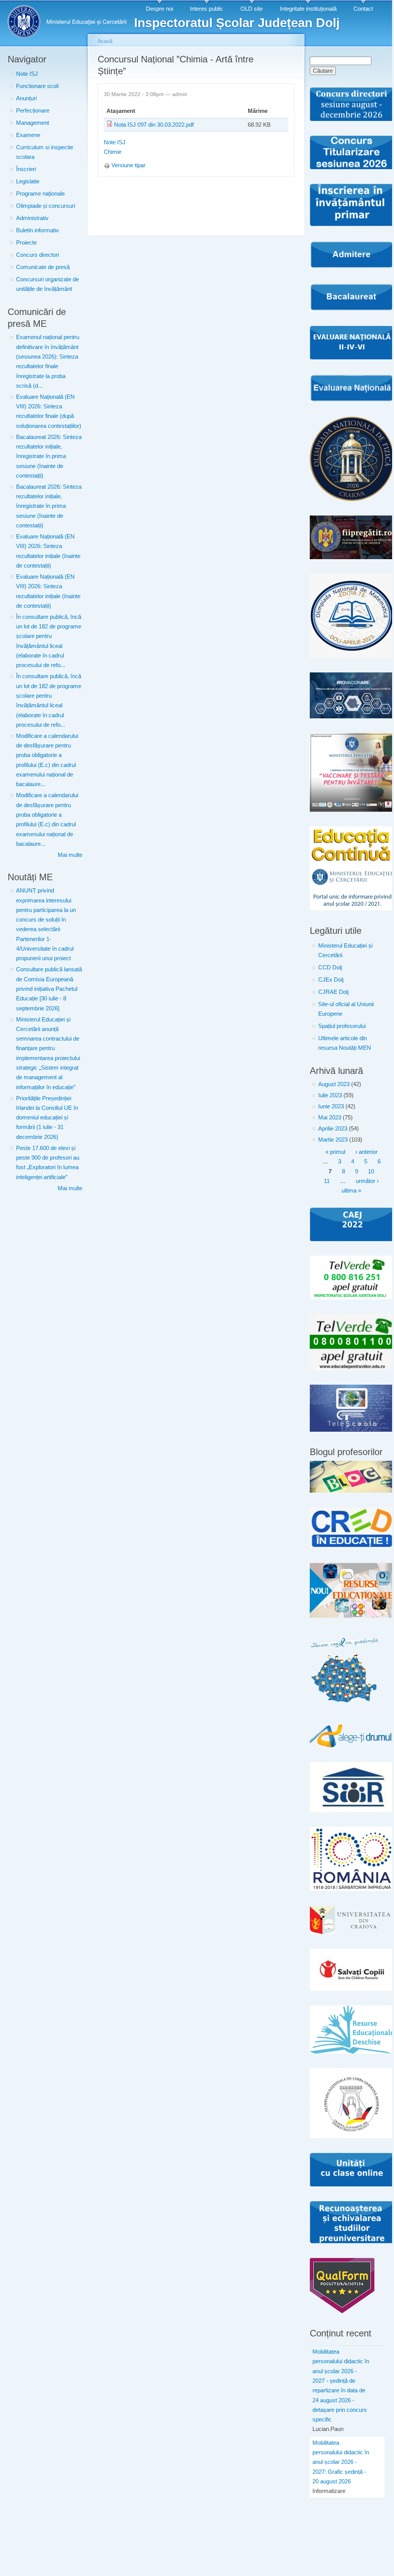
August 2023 (334, 1084)
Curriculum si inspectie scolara (45, 152)
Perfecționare (33, 111)
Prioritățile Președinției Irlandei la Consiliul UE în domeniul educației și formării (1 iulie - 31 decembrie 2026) (47, 1118)
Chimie (113, 152)
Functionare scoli (37, 86)
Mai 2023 (330, 1118)
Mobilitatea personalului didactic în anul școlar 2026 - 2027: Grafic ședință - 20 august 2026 (341, 2462)
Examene (28, 135)
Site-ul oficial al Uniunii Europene (346, 1009)
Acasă (105, 41)
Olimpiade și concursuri (46, 206)
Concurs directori (38, 255)
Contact (363, 9)
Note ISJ (27, 74)
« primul (335, 1152)
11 (327, 1181)
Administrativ (32, 218)
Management (33, 123)
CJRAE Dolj (333, 992)
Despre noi (159, 9)
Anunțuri (26, 98)
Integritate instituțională (308, 9)
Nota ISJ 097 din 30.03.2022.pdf (154, 125)
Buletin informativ (38, 230)
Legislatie (28, 181)
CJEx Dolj (331, 980)
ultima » (351, 1191)
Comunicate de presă (43, 267)
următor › (367, 1181)
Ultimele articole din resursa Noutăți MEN (345, 1043)
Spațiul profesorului (342, 1026)
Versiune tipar (128, 165)
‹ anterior (366, 1152)
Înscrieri (26, 169)
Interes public (207, 9)
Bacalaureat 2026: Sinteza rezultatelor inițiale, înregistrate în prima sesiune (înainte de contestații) (49, 456)
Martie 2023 (333, 1140)
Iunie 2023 (331, 1106)
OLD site (252, 9)
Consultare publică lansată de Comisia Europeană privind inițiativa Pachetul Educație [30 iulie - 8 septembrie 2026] (49, 989)
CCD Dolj (330, 967)
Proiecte (26, 243)
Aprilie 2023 (333, 1129)
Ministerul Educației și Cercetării (345, 950)
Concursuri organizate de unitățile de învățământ (47, 284)
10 (371, 1171)
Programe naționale (40, 194)
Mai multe (70, 855)
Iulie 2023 (330, 1095)
